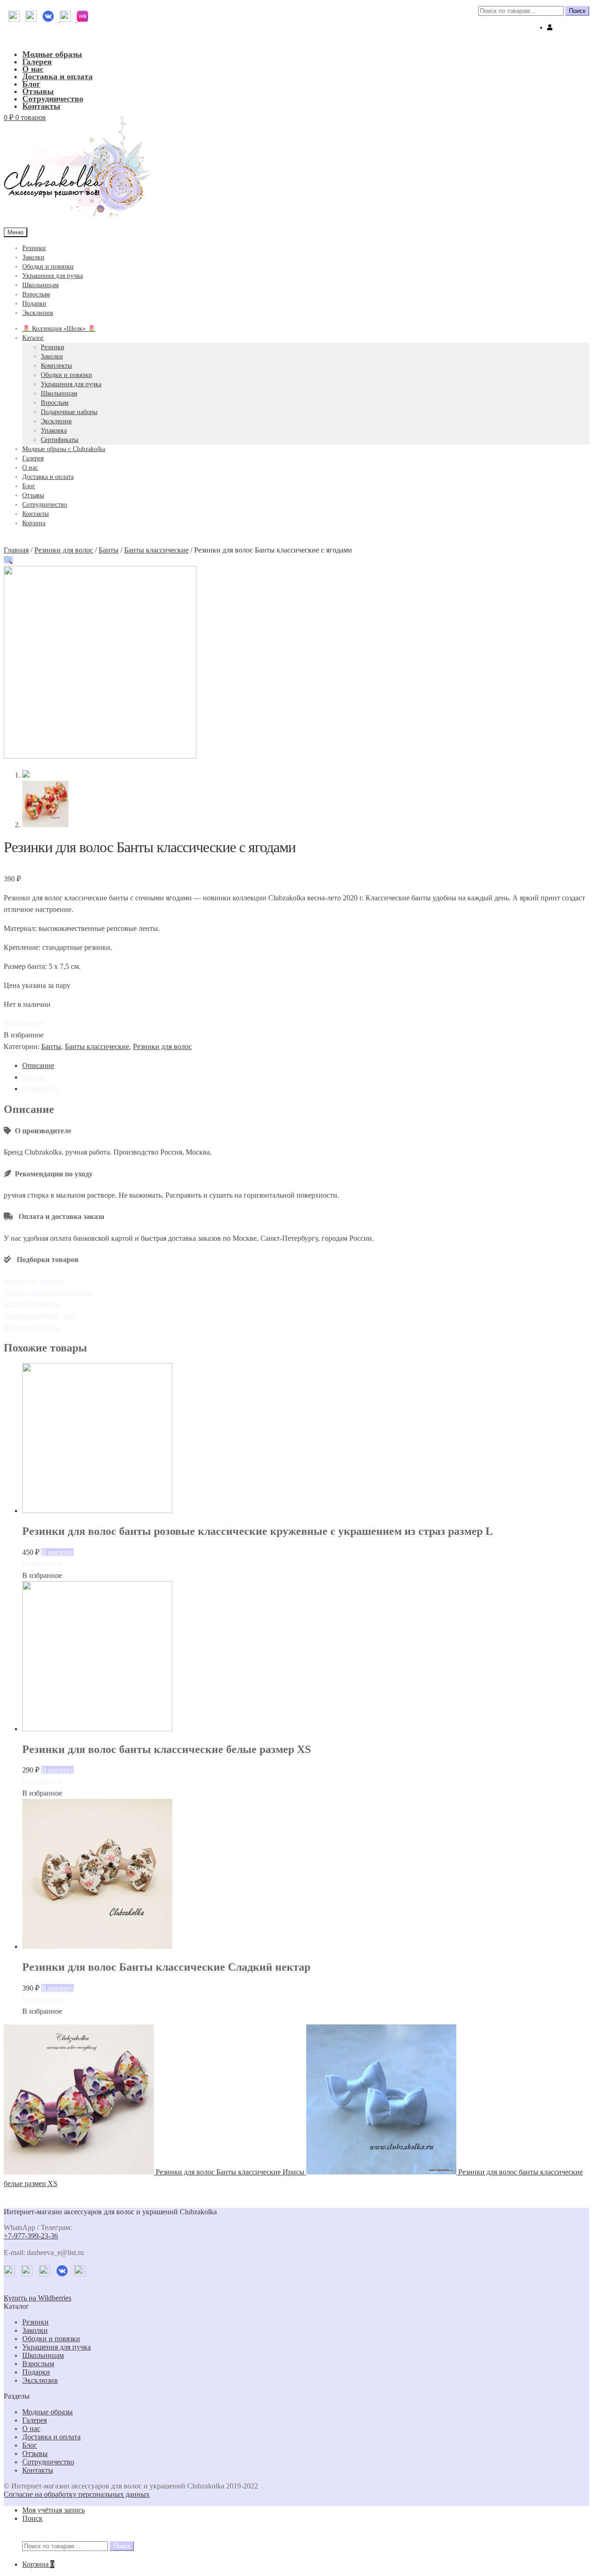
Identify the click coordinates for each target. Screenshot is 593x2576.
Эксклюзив (38, 313)
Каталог (33, 338)
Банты (109, 550)
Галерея (37, 62)
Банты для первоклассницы (47, 1292)
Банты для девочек (33, 1281)
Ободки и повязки (48, 267)
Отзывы (38, 91)
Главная (16, 550)
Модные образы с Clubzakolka (64, 449)
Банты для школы (32, 1304)
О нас (33, 69)
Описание (38, 1065)
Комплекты (56, 366)
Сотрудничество (53, 99)
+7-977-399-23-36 (31, 2236)
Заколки (33, 257)
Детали (34, 1077)
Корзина (34, 523)
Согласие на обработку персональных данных (77, 2494)
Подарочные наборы (69, 412)
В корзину (57, 1552)
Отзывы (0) (40, 1089)
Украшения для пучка (53, 276)
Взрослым (36, 294)
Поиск (577, 11)
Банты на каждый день (40, 1316)
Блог (31, 84)
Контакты (41, 106)
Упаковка (54, 430)
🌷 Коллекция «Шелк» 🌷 (59, 329)
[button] (24, 1023)
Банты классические (156, 550)
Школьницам (41, 285)
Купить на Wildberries (38, 2298)
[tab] (306, 1065)
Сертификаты (60, 440)
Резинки (34, 248)
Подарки (34, 304)
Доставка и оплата (57, 76)
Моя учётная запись (54, 2510)
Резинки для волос (64, 550)
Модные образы (52, 54)
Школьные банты (31, 1327)
